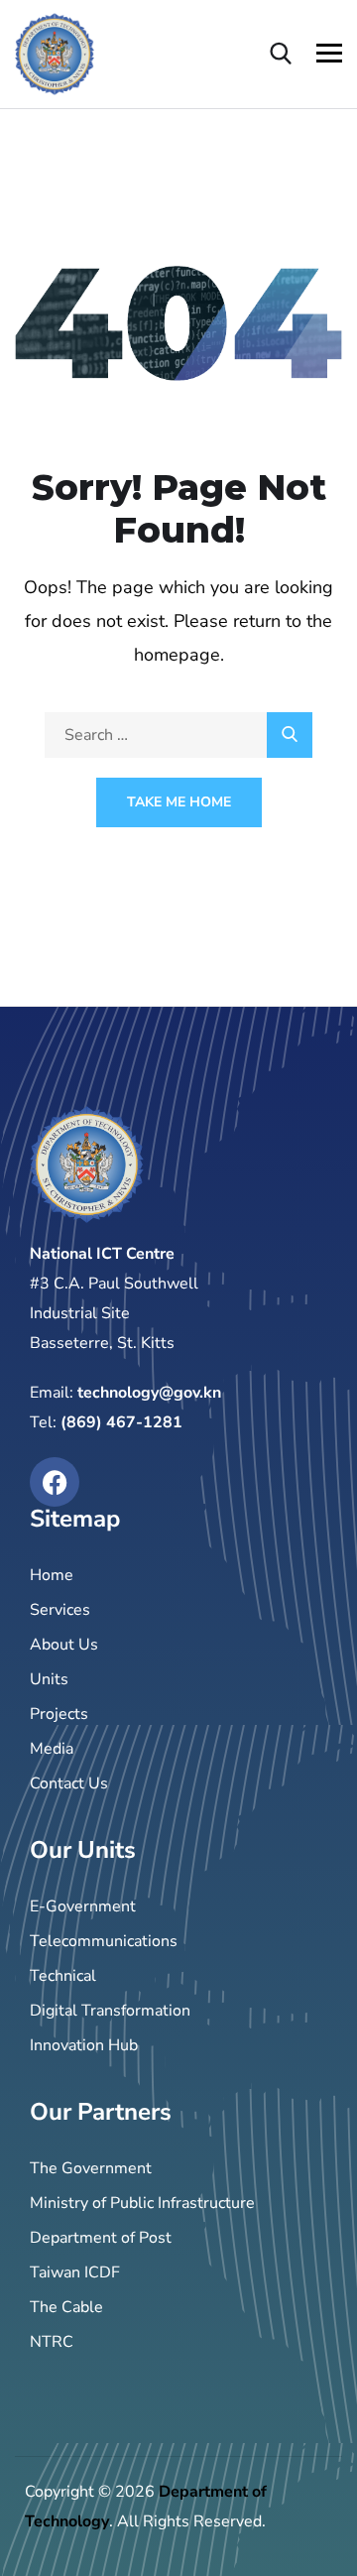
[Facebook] (55, 1482)
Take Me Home (179, 802)
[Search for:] (178, 735)
